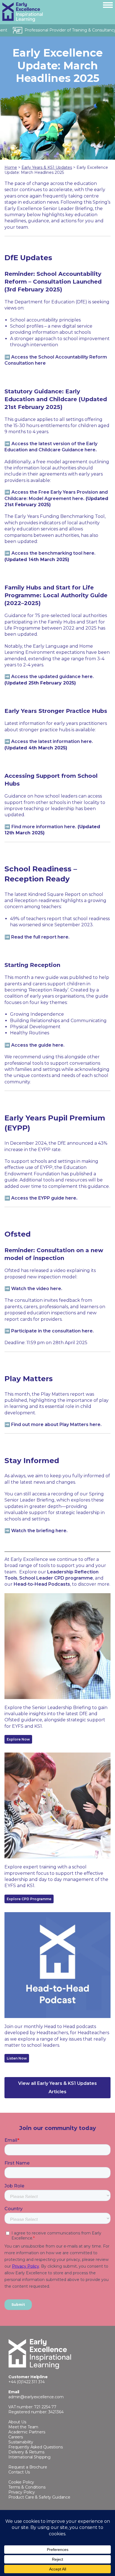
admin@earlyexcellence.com (36, 2397)
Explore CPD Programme (29, 1899)
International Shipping (29, 2457)
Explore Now (18, 1739)
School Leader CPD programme (56, 1578)
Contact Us (19, 2472)
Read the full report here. (40, 937)
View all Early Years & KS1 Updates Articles (57, 2088)
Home (11, 167)
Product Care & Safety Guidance (39, 2497)
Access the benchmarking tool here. (53, 553)
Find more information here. (44, 827)
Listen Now (17, 2058)
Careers (16, 2437)
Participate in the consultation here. (52, 1331)
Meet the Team (23, 2427)
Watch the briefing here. (39, 1531)
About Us (17, 2422)
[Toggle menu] (108, 5)
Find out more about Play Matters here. (56, 1425)
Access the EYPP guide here (44, 1198)
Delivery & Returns (26, 2452)
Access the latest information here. (52, 741)
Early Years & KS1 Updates (47, 167)
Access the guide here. (38, 1045)
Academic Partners (27, 2432)
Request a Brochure (28, 2467)
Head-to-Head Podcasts (42, 1584)
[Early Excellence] (45, 12)
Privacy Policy (22, 2492)
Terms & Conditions (27, 2487)
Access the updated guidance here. (52, 677)
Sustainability (21, 2442)
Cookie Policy (21, 2482)
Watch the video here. (37, 1289)
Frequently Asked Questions (36, 2447)
